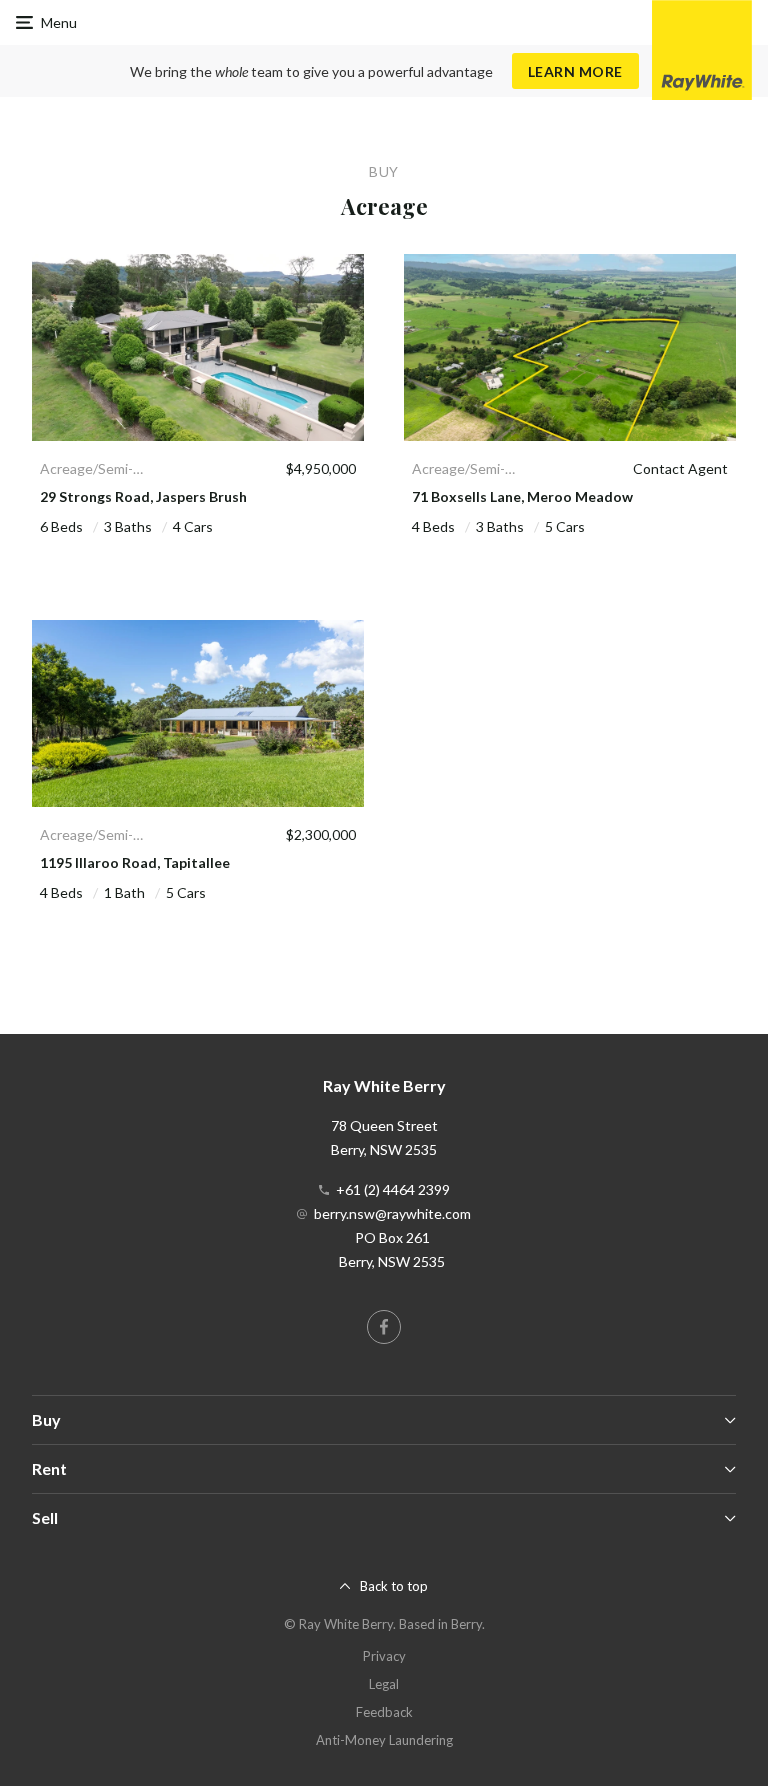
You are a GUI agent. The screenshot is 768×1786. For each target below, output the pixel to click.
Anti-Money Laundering (384, 1740)
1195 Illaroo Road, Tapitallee (135, 862)
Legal (384, 1684)
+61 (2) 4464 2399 (393, 1189)
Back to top (394, 1586)
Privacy (384, 1656)
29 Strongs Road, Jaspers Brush (143, 496)
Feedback (384, 1712)
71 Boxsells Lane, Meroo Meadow (522, 496)
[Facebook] (384, 1327)
